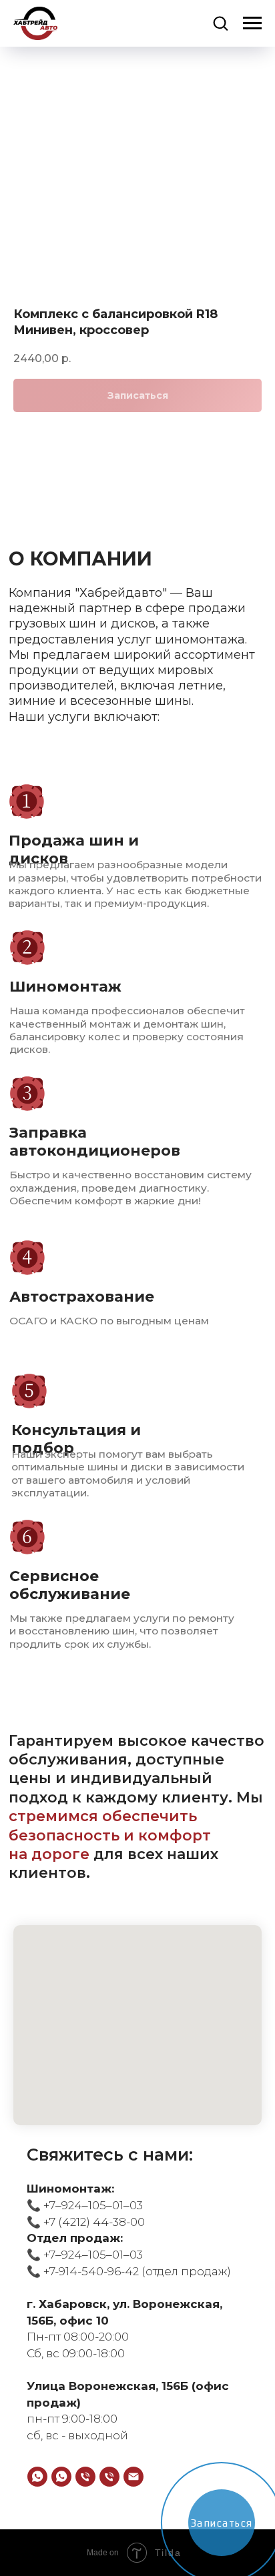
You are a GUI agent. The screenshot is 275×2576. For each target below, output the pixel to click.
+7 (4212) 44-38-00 (93, 2222)
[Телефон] (85, 2477)
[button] (220, 23)
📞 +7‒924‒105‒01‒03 (85, 2205)
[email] (133, 2477)
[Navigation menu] (252, 23)
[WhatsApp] (37, 2477)
